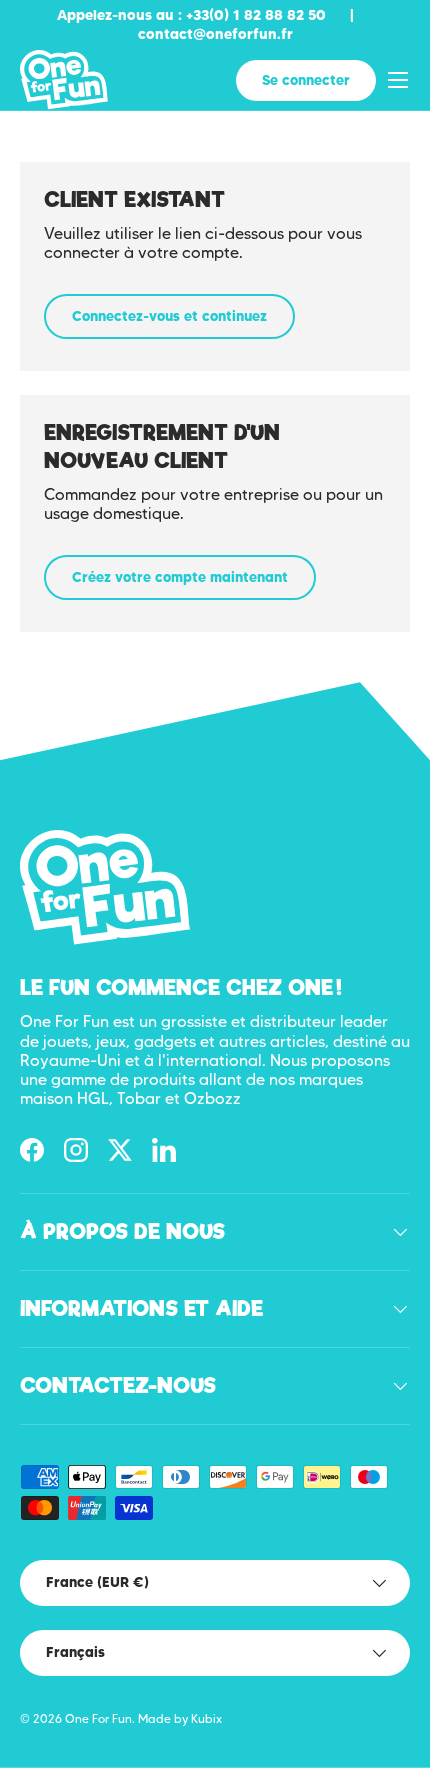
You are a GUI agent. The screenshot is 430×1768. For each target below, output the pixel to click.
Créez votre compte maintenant (180, 577)
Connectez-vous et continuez (169, 316)
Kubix (206, 1718)
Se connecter (306, 80)
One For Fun (98, 1718)
